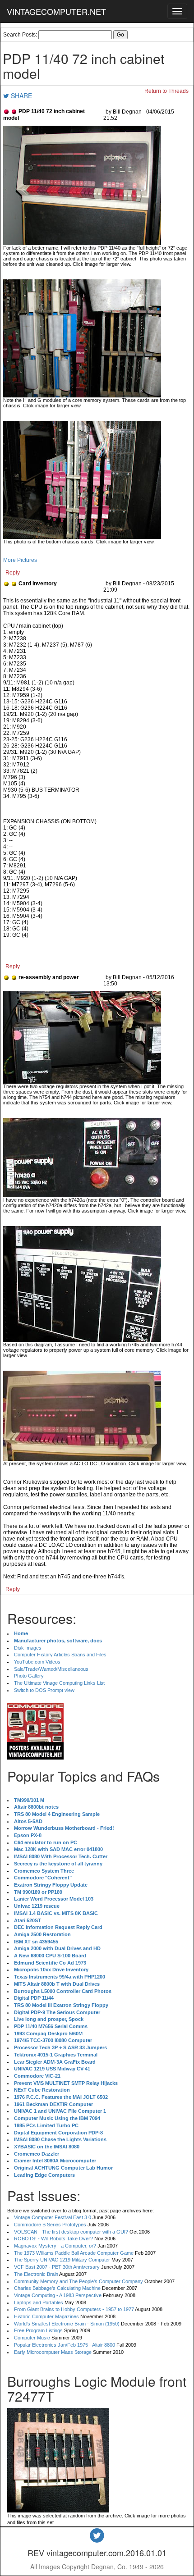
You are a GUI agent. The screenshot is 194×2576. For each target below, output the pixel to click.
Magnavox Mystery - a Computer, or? (55, 2246)
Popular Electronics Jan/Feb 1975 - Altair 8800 (65, 2345)
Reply (13, 573)
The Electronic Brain (36, 2274)
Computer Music (32, 2338)
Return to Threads (166, 91)
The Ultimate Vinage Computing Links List (59, 1683)
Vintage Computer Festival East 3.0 (53, 2217)
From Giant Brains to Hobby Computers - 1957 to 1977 (74, 2309)
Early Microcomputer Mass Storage (53, 2352)
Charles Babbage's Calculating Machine (57, 2288)
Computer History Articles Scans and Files (60, 1655)
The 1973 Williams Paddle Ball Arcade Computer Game (74, 2253)
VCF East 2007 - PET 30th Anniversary (57, 2267)
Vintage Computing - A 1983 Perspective (58, 2295)
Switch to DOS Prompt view (44, 1690)
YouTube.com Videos (37, 1662)
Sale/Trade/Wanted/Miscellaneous (51, 1669)
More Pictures (20, 560)
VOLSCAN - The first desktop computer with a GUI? (71, 2232)
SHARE (21, 96)
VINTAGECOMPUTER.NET (56, 11)
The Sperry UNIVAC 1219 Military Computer (62, 2260)
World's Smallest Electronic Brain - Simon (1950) (67, 2324)
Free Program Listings (38, 2330)
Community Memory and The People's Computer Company (79, 2281)
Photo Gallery (29, 1676)
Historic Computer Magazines (46, 2316)
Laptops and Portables (39, 2302)
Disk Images (28, 1648)
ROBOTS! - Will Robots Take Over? (53, 2239)
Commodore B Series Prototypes (50, 2225)
